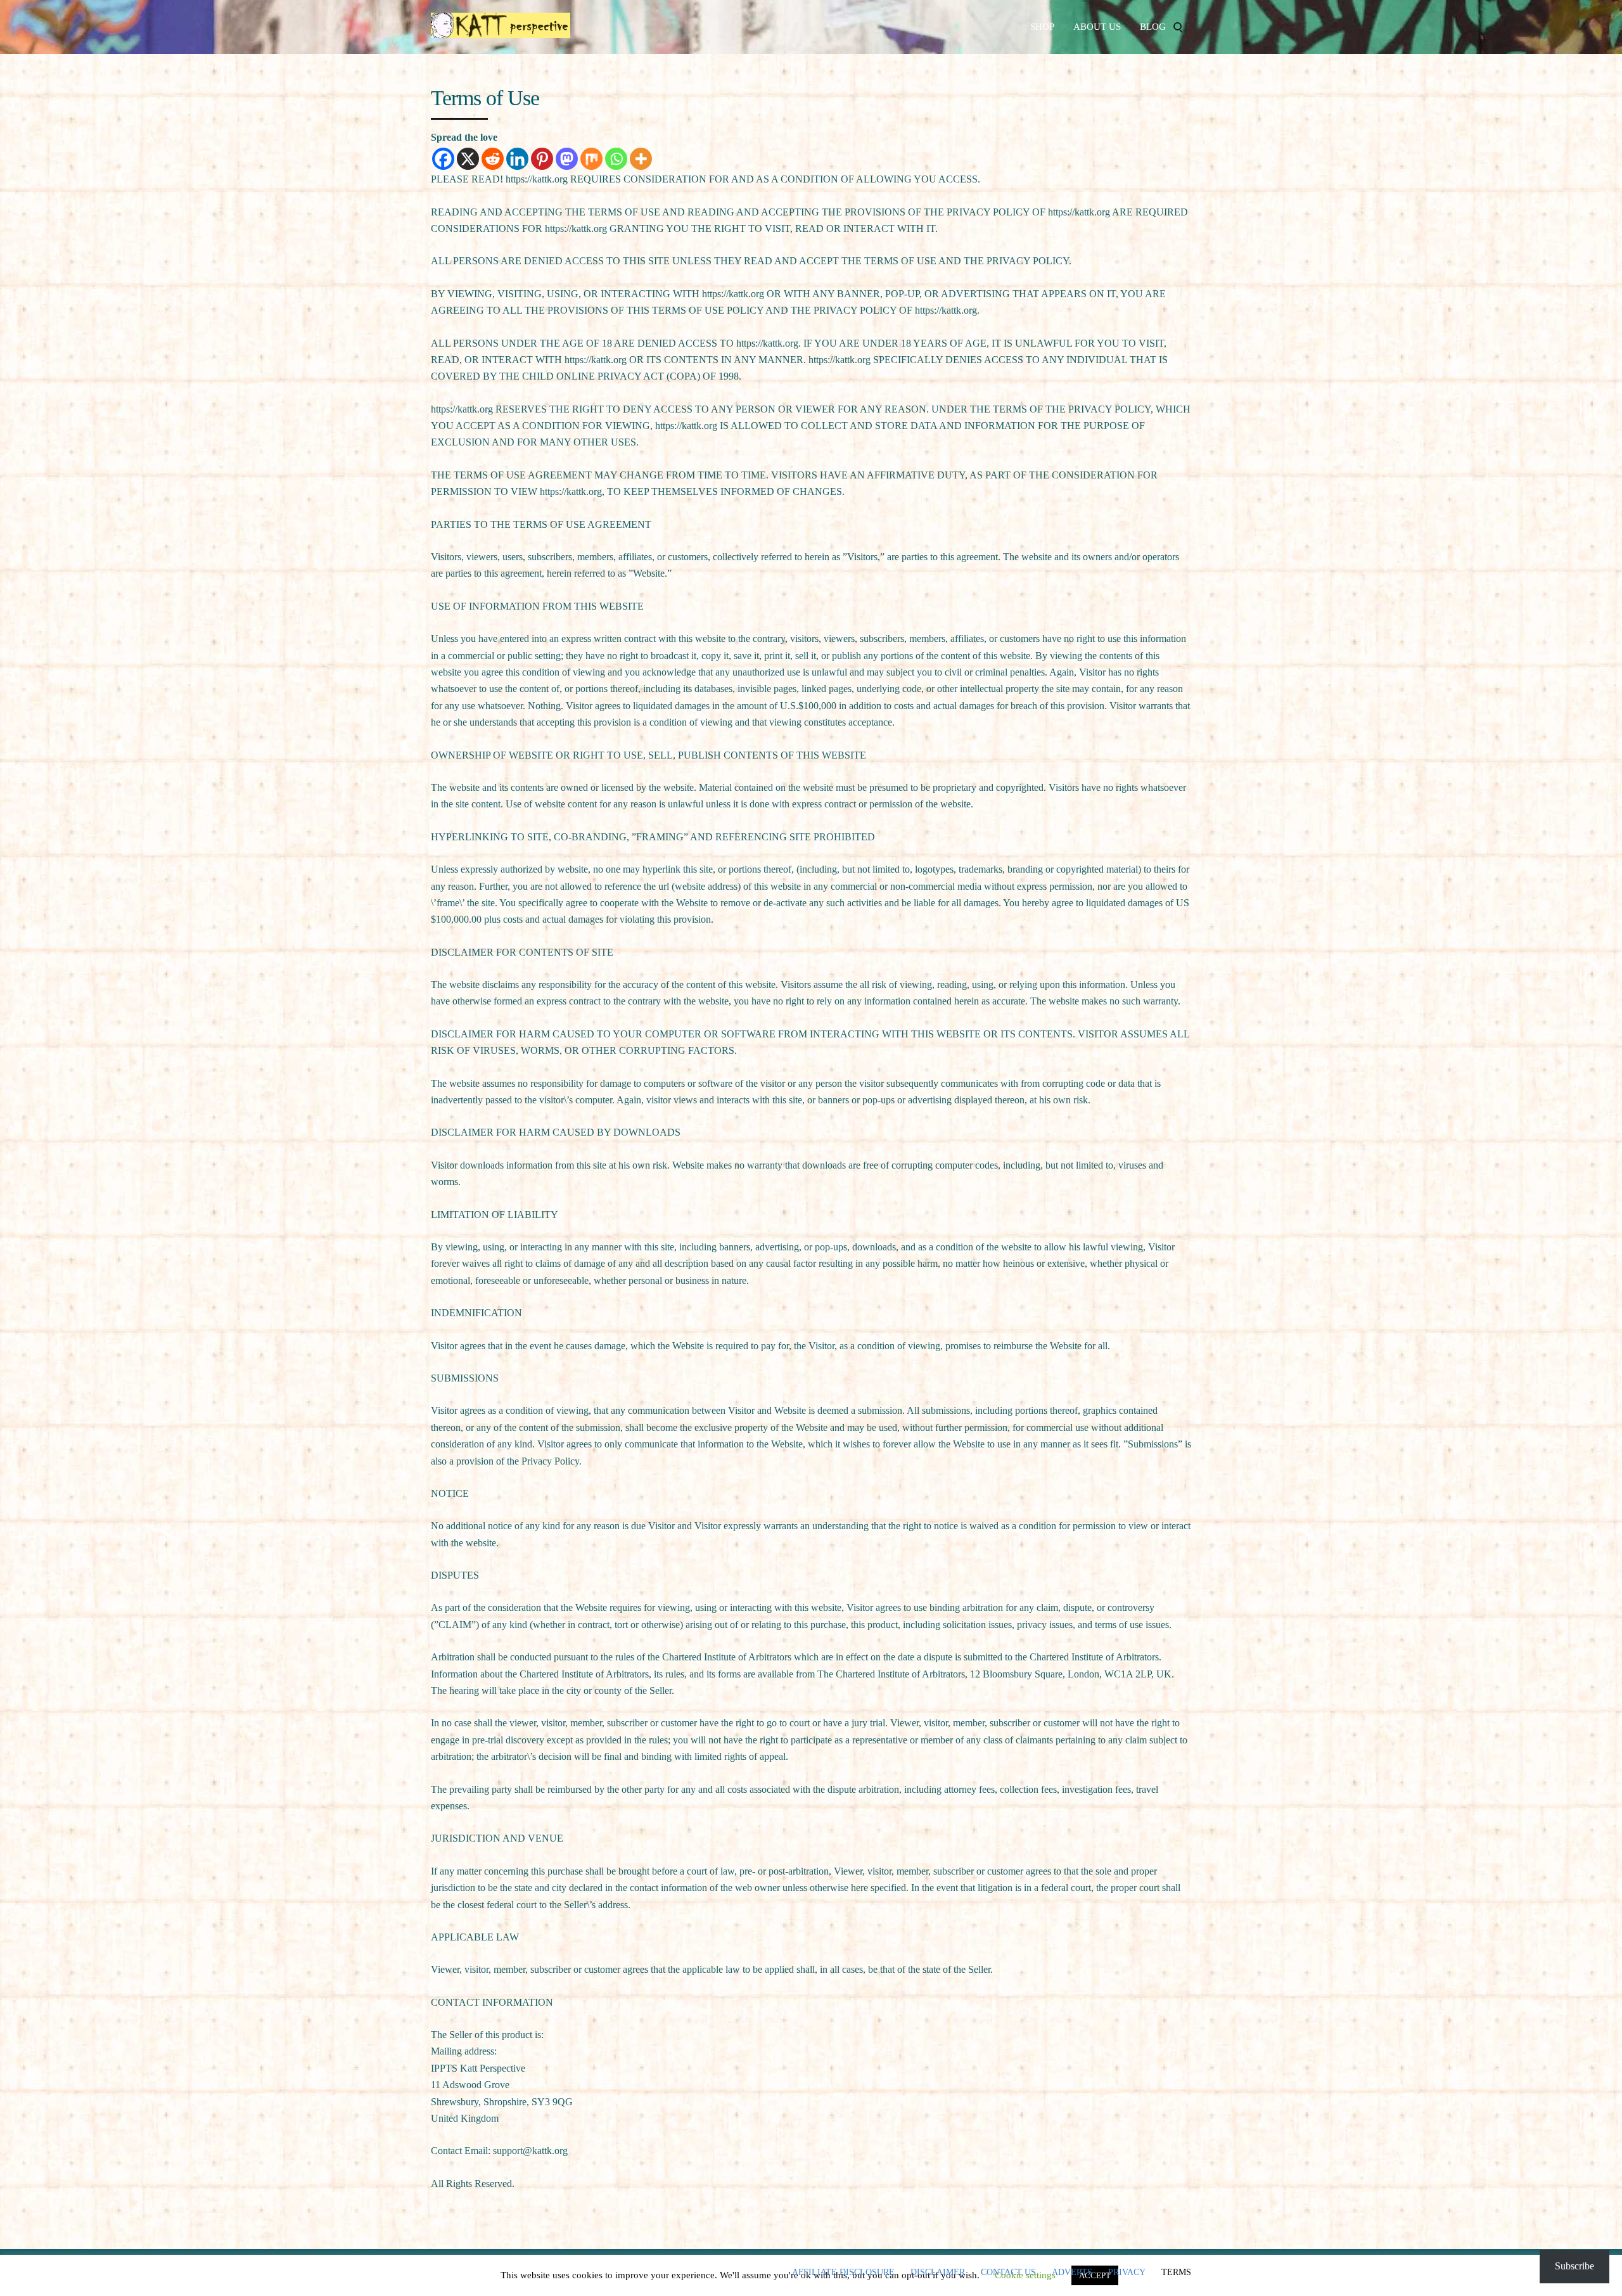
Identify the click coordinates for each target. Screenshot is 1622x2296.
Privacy (1127, 2273)
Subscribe (1574, 2266)
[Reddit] (493, 159)
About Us (1097, 27)
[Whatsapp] (616, 159)
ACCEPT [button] (1095, 2275)
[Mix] (591, 159)
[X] (468, 159)
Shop (1042, 27)
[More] (641, 159)
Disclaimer (938, 2273)
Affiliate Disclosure (843, 2273)
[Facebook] (443, 159)
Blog (1153, 27)
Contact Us (1008, 2273)
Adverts (1072, 2273)
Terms (1176, 2273)
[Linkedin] (517, 159)
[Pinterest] (542, 159)
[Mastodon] (567, 159)
